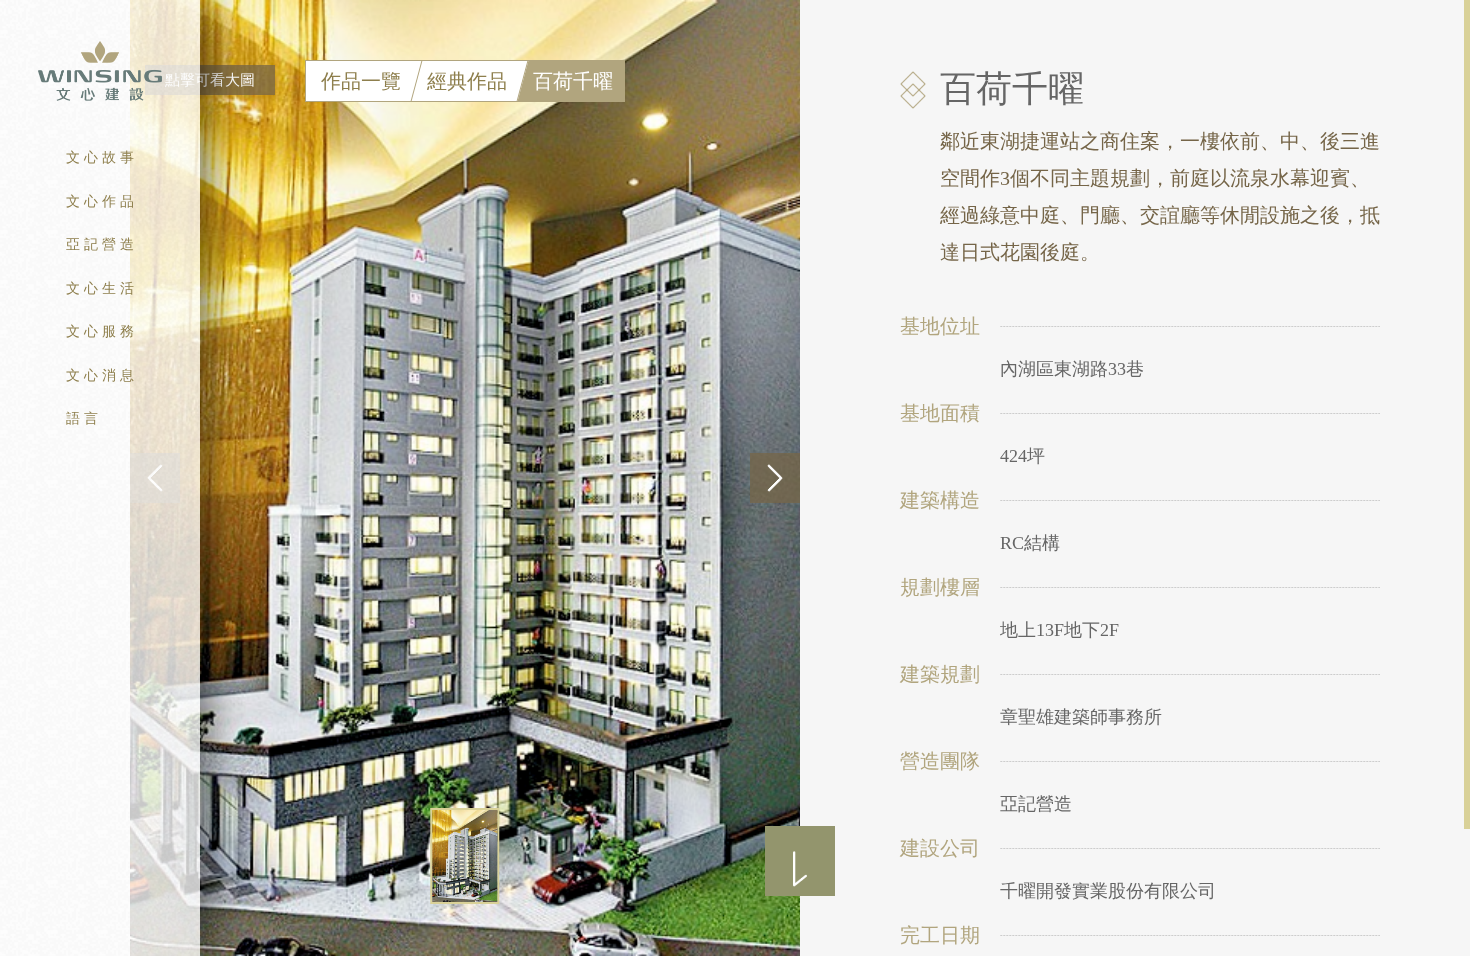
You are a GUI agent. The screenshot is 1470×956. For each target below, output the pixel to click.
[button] (775, 478)
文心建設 (100, 71)
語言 (84, 418)
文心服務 (102, 331)
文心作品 (102, 201)
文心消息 (102, 375)
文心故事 (102, 157)
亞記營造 (102, 244)
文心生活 (102, 288)
